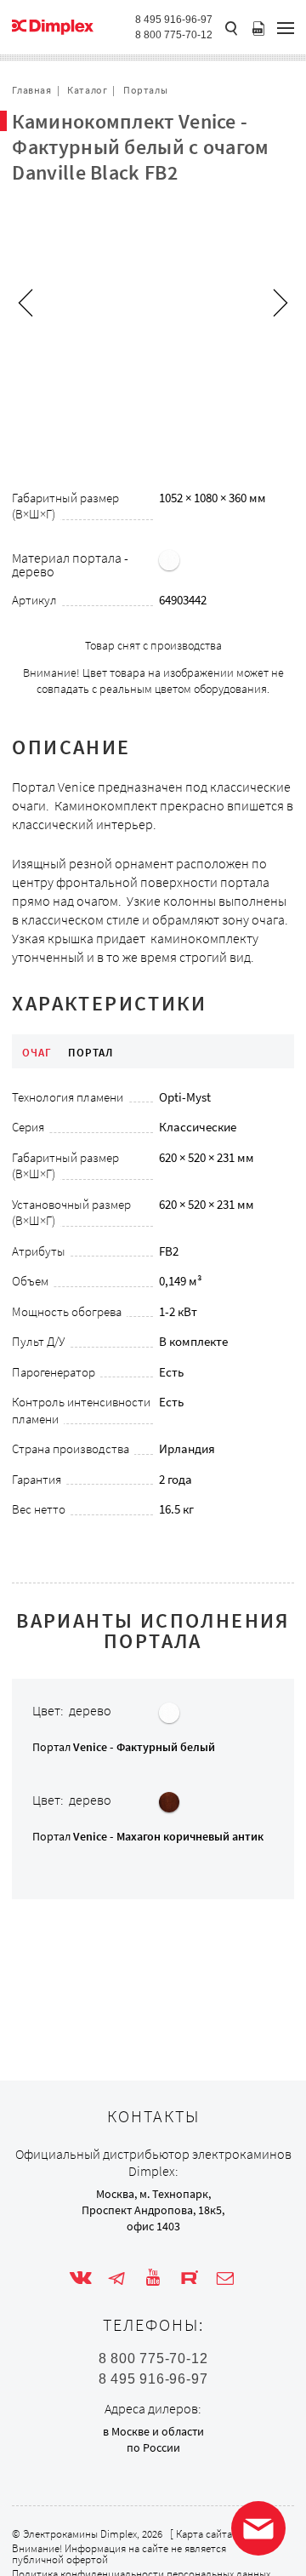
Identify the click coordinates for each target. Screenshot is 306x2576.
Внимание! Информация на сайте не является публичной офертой (119, 2554)
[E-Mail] (225, 2278)
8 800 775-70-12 (174, 35)
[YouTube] (153, 2278)
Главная (31, 90)
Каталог (87, 90)
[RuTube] (190, 2278)
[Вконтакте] (81, 2278)
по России (153, 2447)
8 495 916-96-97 (174, 20)
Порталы (145, 90)
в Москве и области (153, 2431)
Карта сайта (204, 2534)
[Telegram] (116, 2278)
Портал (124, 1747)
